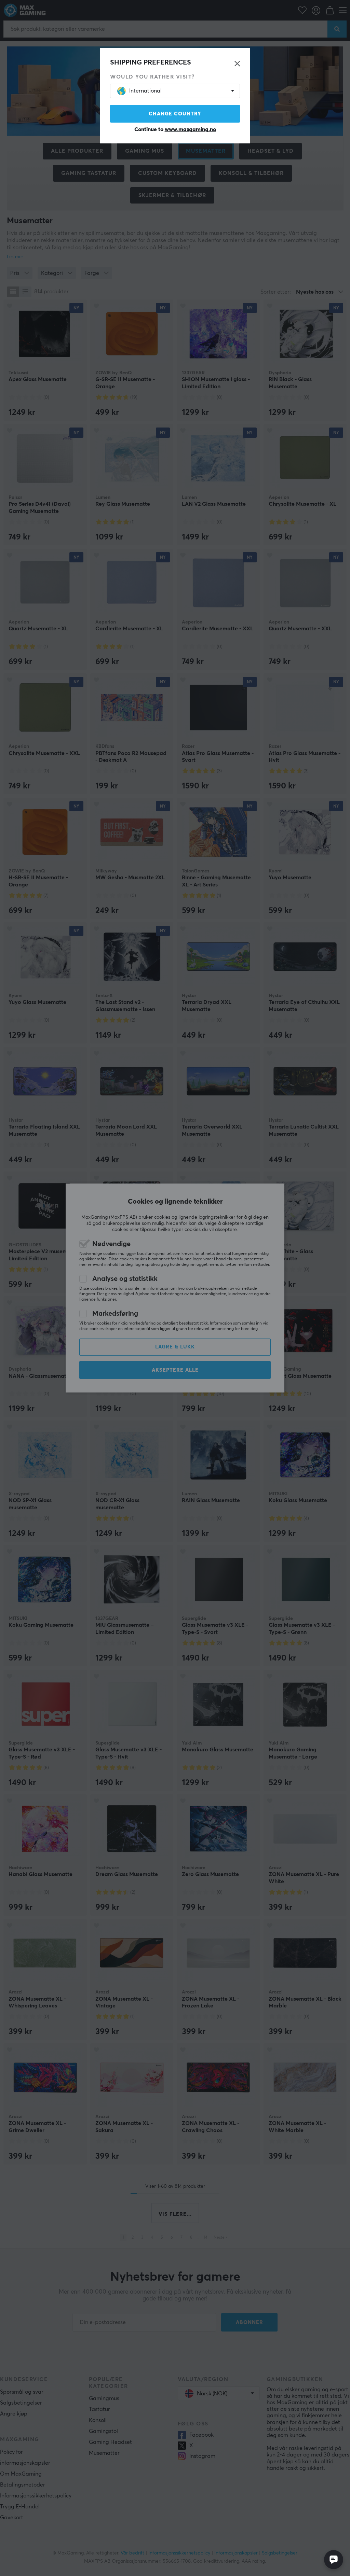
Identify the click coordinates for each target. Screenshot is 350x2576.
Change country (175, 114)
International (145, 91)
